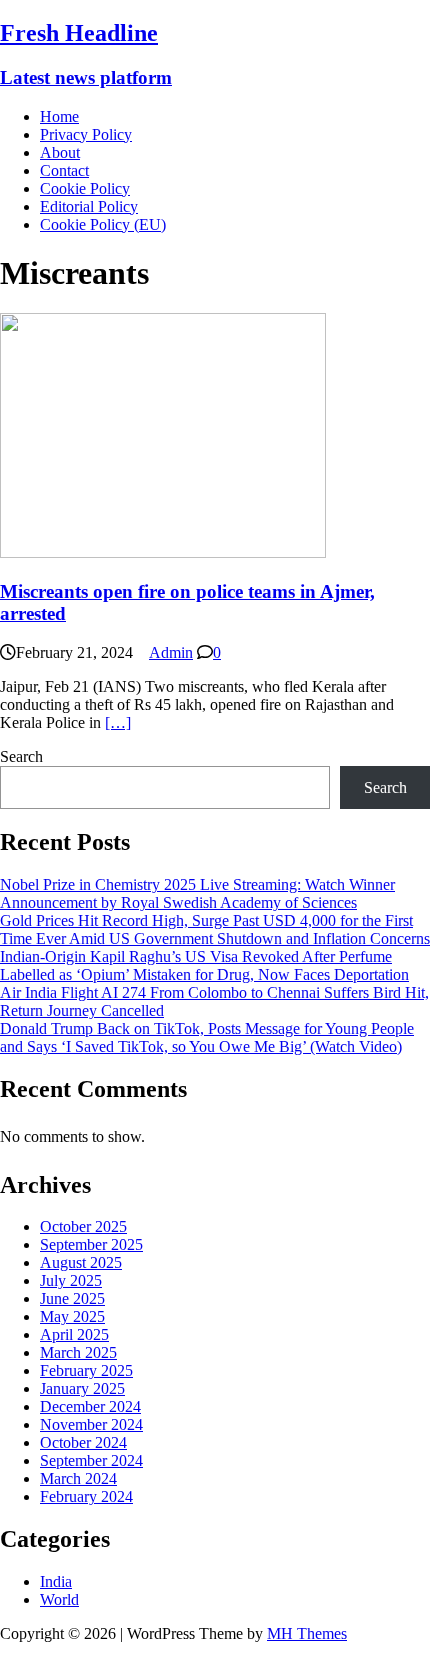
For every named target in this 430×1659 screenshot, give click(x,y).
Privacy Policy (86, 134)
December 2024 (90, 1406)
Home (59, 116)
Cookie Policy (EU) (103, 224)
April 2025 (74, 1334)
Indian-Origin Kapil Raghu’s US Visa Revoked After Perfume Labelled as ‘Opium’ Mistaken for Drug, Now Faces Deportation (204, 965)
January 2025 (82, 1388)
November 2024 (91, 1424)
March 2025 (78, 1352)
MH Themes (307, 1633)
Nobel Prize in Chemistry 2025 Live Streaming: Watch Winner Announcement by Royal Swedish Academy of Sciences (197, 893)
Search (21, 756)
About (60, 152)
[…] (118, 722)
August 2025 (81, 1262)
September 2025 (91, 1244)
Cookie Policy (85, 188)
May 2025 (72, 1316)
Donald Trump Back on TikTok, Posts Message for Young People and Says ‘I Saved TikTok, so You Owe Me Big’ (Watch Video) (207, 1037)
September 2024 (91, 1460)
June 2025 (72, 1298)
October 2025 (83, 1226)
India (56, 1581)
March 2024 (78, 1478)
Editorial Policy (89, 206)
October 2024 (83, 1442)
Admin (171, 652)
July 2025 (71, 1280)
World (59, 1599)
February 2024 (86, 1496)
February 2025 (86, 1370)
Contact (64, 170)
